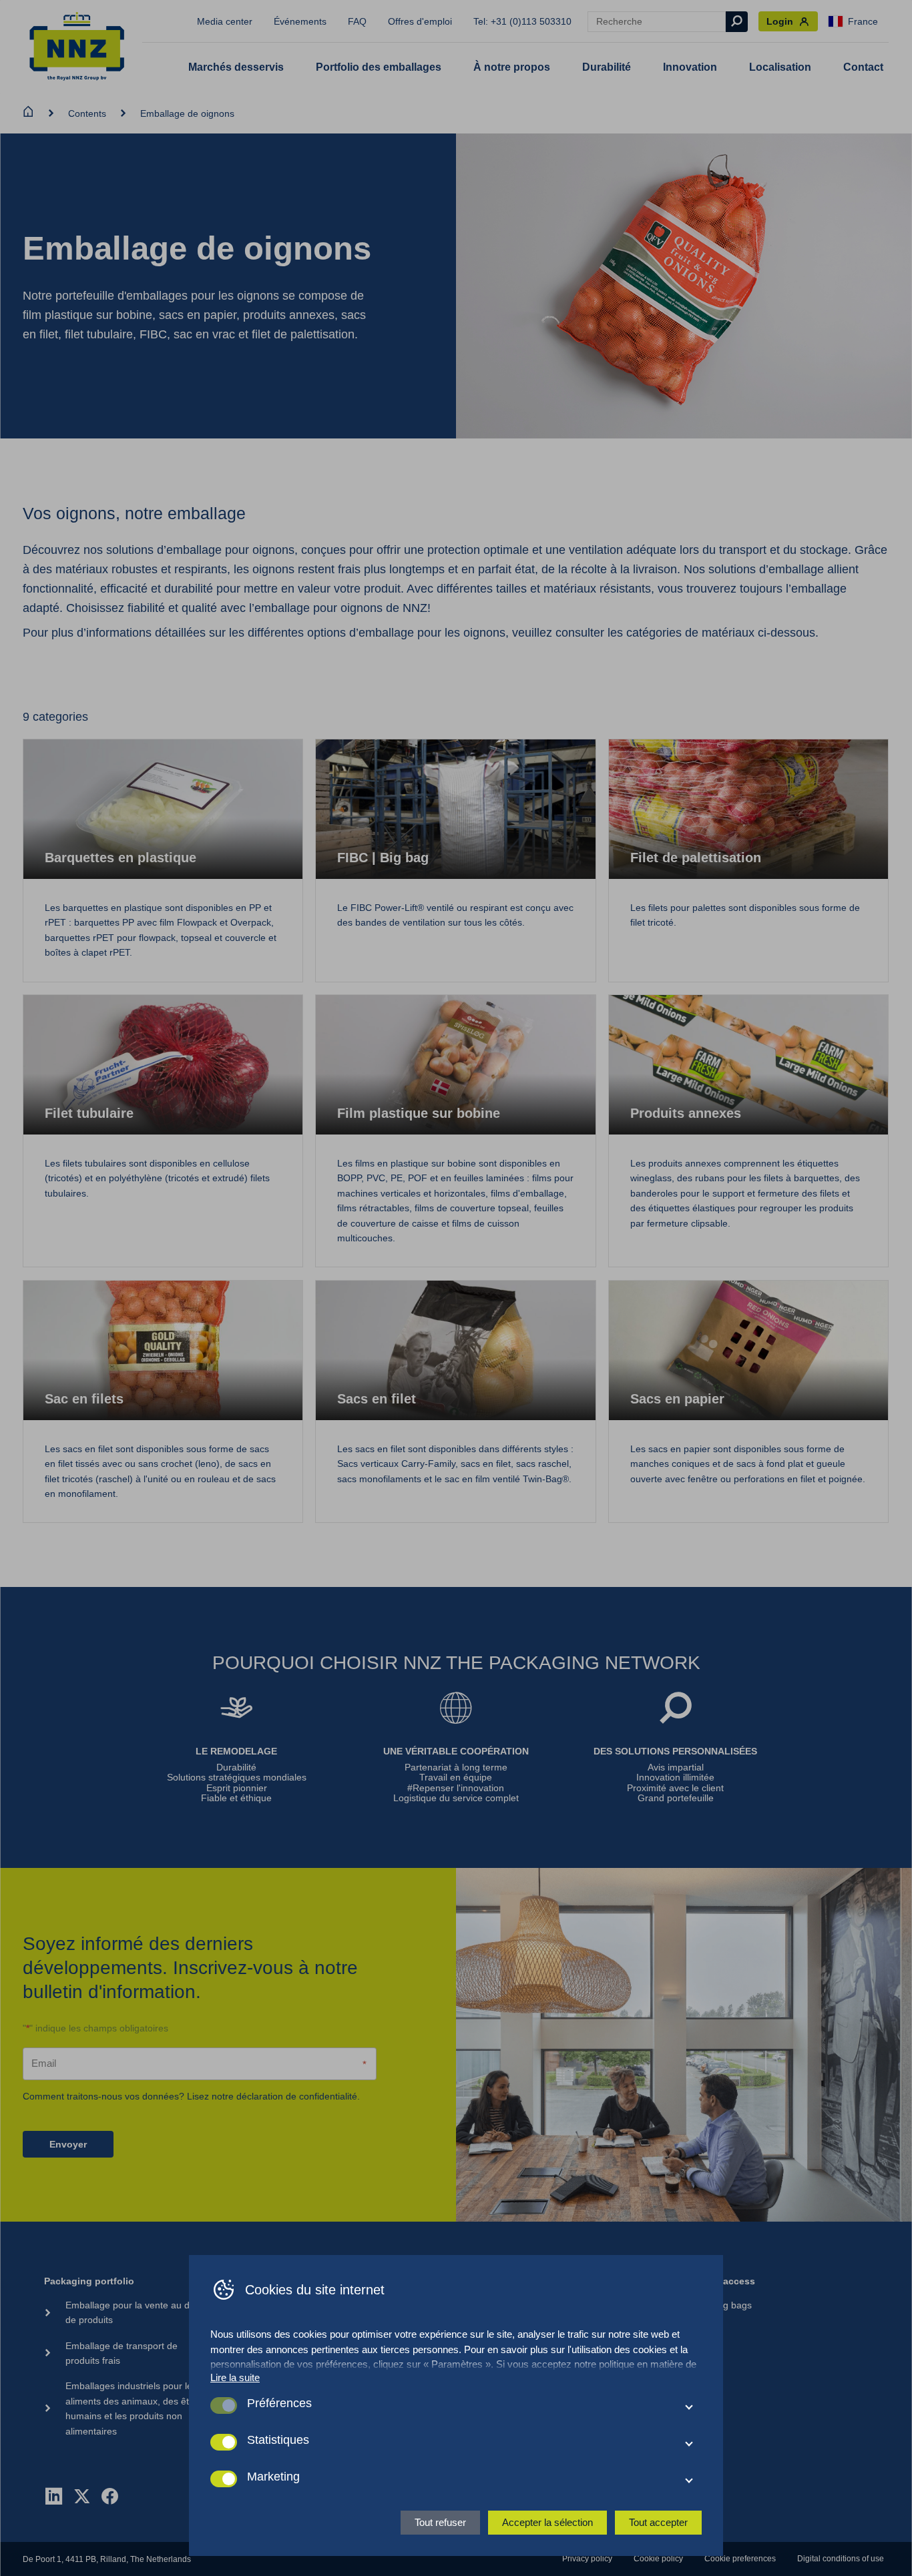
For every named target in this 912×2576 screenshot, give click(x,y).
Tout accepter (658, 2522)
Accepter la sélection (547, 2522)
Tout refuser (440, 2522)
